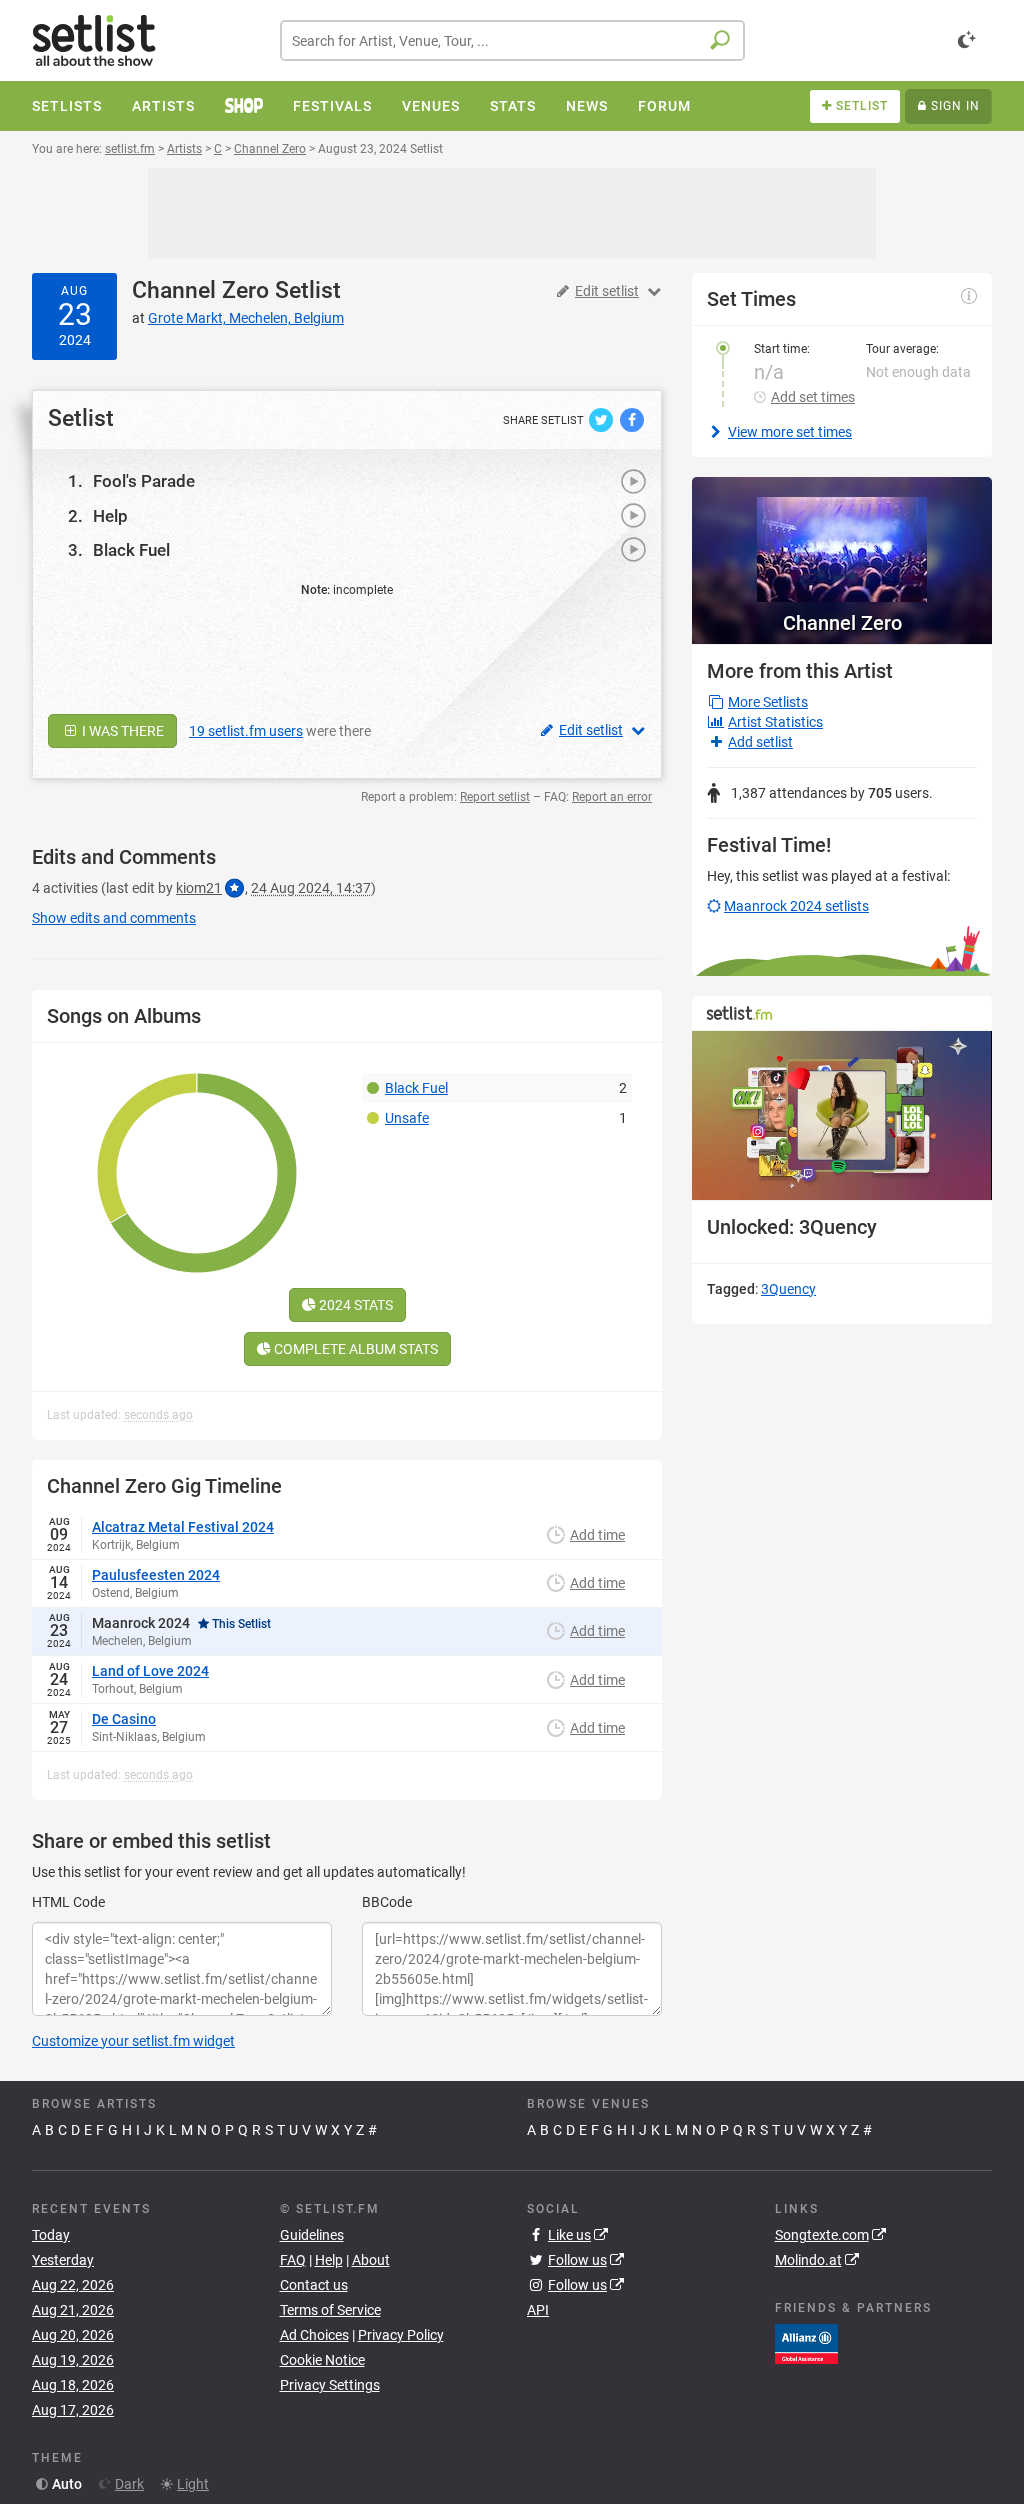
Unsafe (407, 1118)
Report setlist (495, 797)
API (538, 2310)
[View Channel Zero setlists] (842, 539)
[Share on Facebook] (632, 419)
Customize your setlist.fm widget (133, 2041)
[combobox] (512, 40)
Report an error (612, 797)
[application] (842, 1115)
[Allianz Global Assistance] (806, 2343)
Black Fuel (131, 550)
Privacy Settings (330, 2385)
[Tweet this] (602, 419)
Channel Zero (200, 290)
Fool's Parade (144, 481)
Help (110, 516)
